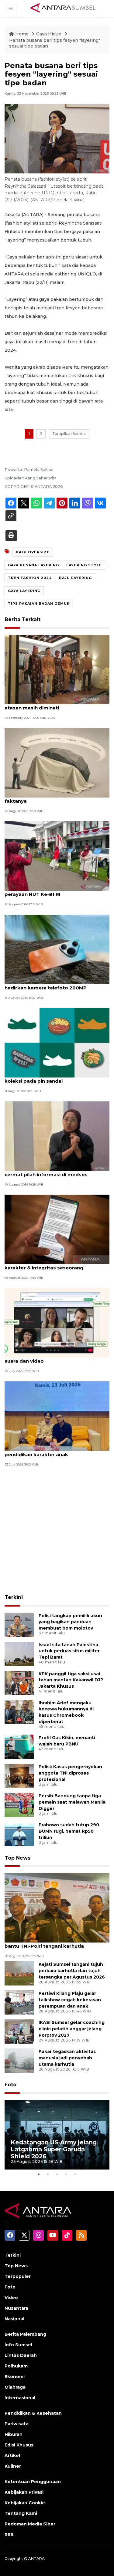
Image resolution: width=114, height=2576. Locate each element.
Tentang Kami (21, 2513)
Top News (17, 1858)
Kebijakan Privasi (24, 2492)
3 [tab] (57, 2174)
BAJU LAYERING (75, 578)
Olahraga (15, 2387)
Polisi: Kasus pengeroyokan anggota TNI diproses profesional (70, 1773)
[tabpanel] (57, 2135)
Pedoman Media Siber (30, 2524)
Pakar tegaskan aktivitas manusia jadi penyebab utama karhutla (67, 2058)
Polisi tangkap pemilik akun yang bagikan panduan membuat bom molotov (70, 1622)
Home (22, 34)
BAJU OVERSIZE (33, 552)
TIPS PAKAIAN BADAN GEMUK (39, 604)
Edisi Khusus (19, 2445)
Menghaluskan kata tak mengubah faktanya (47, 798)
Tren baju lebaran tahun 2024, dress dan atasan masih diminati (54, 705)
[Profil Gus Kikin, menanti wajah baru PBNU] (19, 1746)
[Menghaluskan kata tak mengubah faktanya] (57, 762)
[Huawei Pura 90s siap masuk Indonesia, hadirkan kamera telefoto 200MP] (57, 949)
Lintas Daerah (21, 2355)
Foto (10, 2085)
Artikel (12, 2456)
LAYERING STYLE (84, 565)
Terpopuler (18, 2276)
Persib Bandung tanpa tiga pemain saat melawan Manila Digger (72, 1802)
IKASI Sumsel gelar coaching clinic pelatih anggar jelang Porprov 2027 (72, 2029)
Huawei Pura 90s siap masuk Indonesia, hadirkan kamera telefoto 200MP (53, 985)
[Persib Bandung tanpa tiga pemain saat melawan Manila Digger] (19, 1804)
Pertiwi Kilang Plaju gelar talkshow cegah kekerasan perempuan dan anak (70, 2000)
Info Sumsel (18, 2345)
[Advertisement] (57, 1531)
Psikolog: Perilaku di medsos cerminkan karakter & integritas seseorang (54, 1265)
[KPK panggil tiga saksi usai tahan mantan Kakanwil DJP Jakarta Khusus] (19, 1682)
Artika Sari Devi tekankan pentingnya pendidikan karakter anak (50, 1451)
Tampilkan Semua (69, 434)
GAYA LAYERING (24, 591)
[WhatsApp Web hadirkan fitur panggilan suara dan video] (57, 1323)
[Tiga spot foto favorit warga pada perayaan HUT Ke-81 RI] (57, 856)
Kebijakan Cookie (25, 2503)
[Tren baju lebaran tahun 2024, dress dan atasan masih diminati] (57, 669)
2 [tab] (48, 2174)
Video (11, 2298)
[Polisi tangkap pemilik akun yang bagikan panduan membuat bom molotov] (19, 1624)
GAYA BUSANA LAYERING (33, 565)
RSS (9, 2535)
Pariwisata (17, 2424)
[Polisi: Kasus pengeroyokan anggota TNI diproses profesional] (19, 1775)
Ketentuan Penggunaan (33, 2482)
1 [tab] (39, 2174)
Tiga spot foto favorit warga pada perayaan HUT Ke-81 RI (47, 891)
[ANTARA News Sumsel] (63, 8)
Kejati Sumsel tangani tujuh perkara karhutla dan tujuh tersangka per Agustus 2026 (72, 1971)
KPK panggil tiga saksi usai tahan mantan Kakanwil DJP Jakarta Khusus (71, 1680)
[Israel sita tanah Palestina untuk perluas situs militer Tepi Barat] (19, 1653)
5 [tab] (75, 2174)
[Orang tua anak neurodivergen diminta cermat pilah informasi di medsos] (57, 1136)
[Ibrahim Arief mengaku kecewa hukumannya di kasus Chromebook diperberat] (19, 1711)
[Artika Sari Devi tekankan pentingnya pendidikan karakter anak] (57, 1416)
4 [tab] (66, 2174)
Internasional (20, 2398)
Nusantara (16, 2308)
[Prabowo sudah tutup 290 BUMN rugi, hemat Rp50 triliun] (19, 1833)
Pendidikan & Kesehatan (33, 2413)
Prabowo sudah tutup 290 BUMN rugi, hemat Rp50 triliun (69, 1831)
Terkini (14, 1597)
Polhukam (16, 2366)
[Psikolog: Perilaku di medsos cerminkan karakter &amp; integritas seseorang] (57, 1229)
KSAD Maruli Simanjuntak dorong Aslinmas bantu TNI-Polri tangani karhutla (57, 1943)
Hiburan (14, 2434)
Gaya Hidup (49, 34)
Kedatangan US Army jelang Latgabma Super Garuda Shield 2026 (54, 2149)
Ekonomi (15, 2377)
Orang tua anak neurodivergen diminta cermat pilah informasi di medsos (52, 1171)
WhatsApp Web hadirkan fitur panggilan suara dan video (54, 1358)
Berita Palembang (25, 2334)
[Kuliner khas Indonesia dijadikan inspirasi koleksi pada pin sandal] (57, 1042)
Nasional (14, 2319)
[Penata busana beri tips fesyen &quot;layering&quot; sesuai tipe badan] (57, 1908)
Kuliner (13, 2466)
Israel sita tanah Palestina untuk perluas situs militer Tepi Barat (69, 1651)
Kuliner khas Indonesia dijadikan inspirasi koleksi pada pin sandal (55, 1078)
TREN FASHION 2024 (30, 578)
